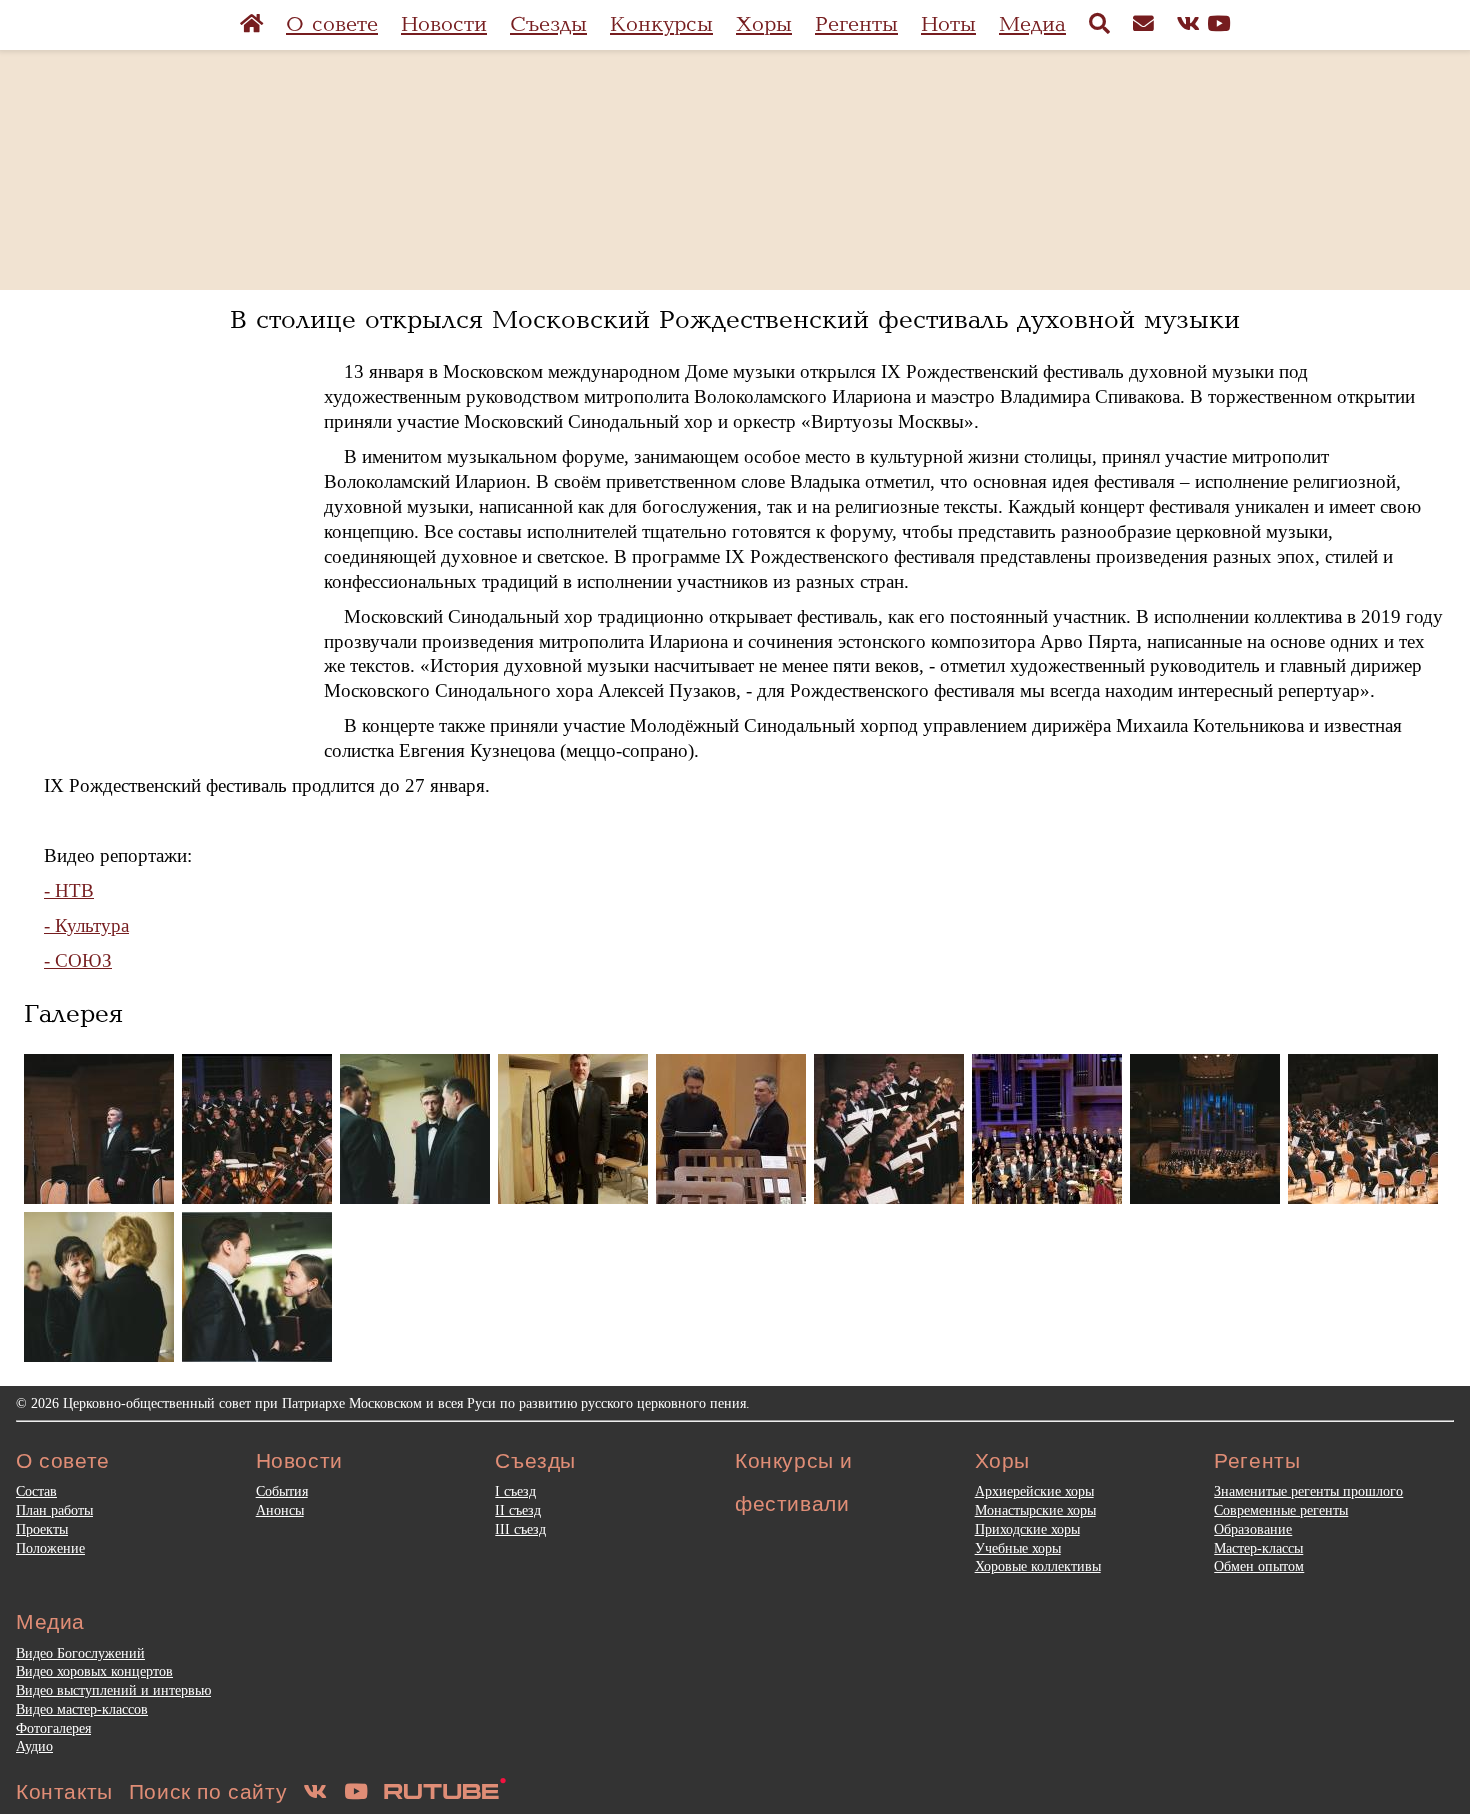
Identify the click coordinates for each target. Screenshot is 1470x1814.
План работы (54, 1510)
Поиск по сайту (208, 1791)
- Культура (86, 925)
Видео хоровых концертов (94, 1671)
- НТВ (69, 890)
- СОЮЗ (78, 960)
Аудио (34, 1746)
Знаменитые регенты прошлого (1308, 1491)
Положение (50, 1548)
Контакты (64, 1791)
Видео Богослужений (80, 1653)
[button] (99, 1129)
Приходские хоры (1027, 1529)
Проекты (42, 1529)
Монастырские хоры (1035, 1510)
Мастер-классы (1258, 1548)
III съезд (520, 1529)
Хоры (764, 24)
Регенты (856, 24)
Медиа (1032, 24)
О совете (332, 24)
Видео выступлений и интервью (113, 1690)
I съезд (515, 1491)
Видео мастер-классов (82, 1709)
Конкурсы (661, 24)
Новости (444, 24)
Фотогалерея (53, 1728)
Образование (1253, 1529)
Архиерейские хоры (1034, 1491)
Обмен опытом (1259, 1566)
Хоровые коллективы (1038, 1566)
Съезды (548, 24)
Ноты (948, 24)
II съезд (518, 1510)
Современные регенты (1281, 1510)
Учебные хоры (1018, 1548)
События (282, 1491)
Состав (36, 1491)
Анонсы (280, 1510)
